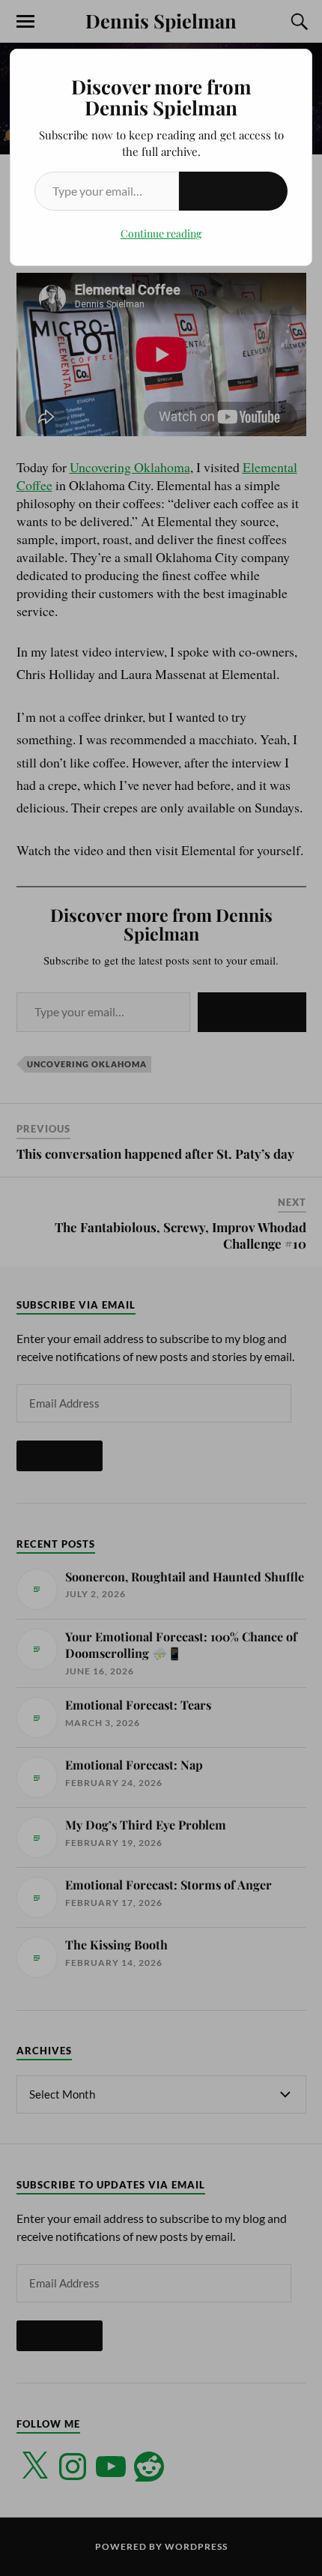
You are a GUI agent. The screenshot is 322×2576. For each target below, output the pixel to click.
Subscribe (233, 191)
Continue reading (161, 233)
